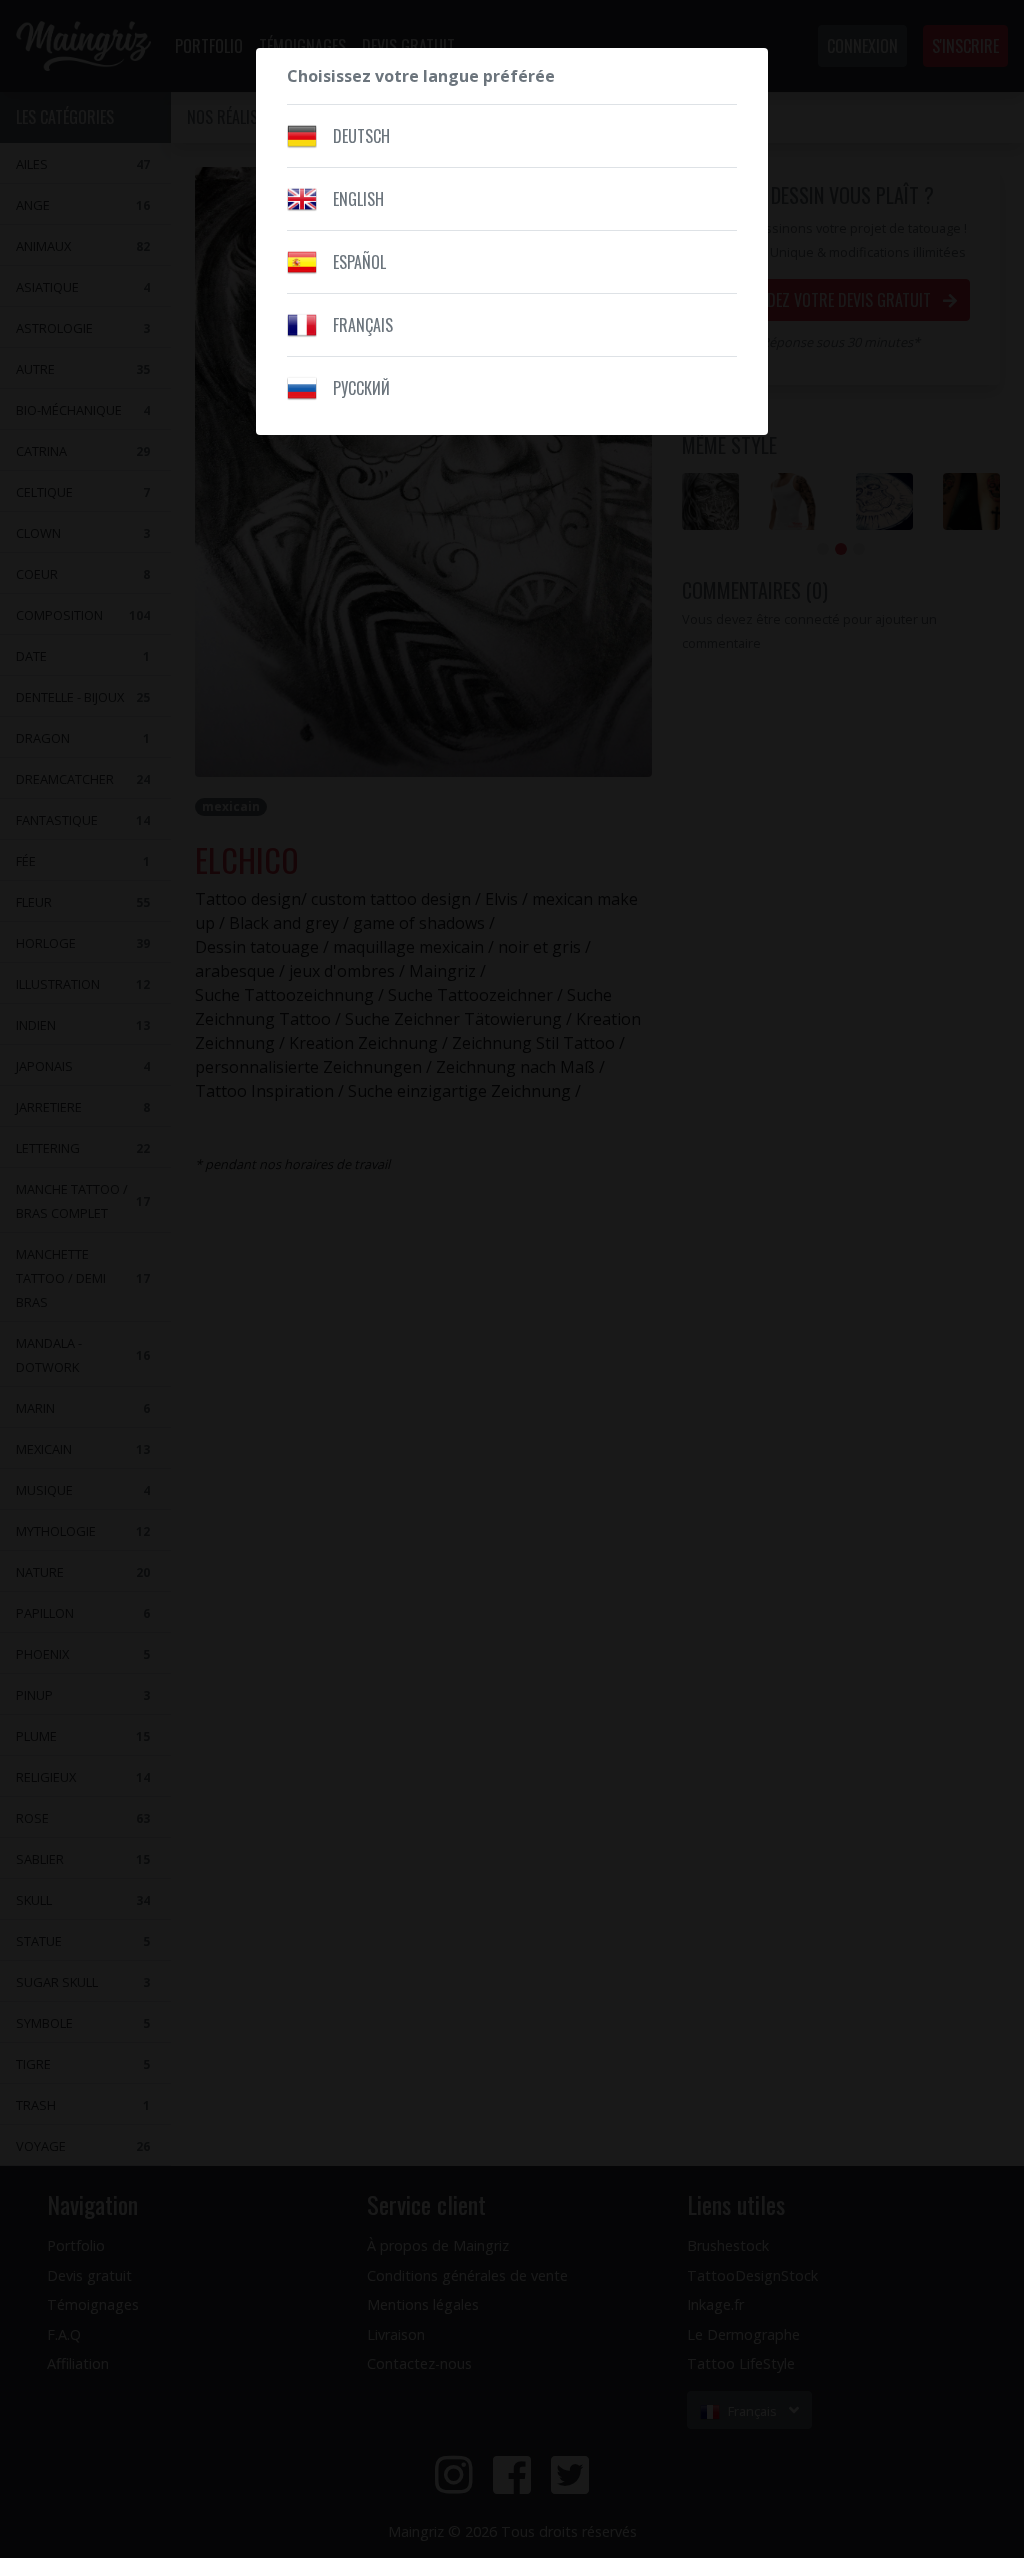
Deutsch (361, 136)
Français (363, 325)
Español (359, 262)
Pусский (361, 388)
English (358, 199)
